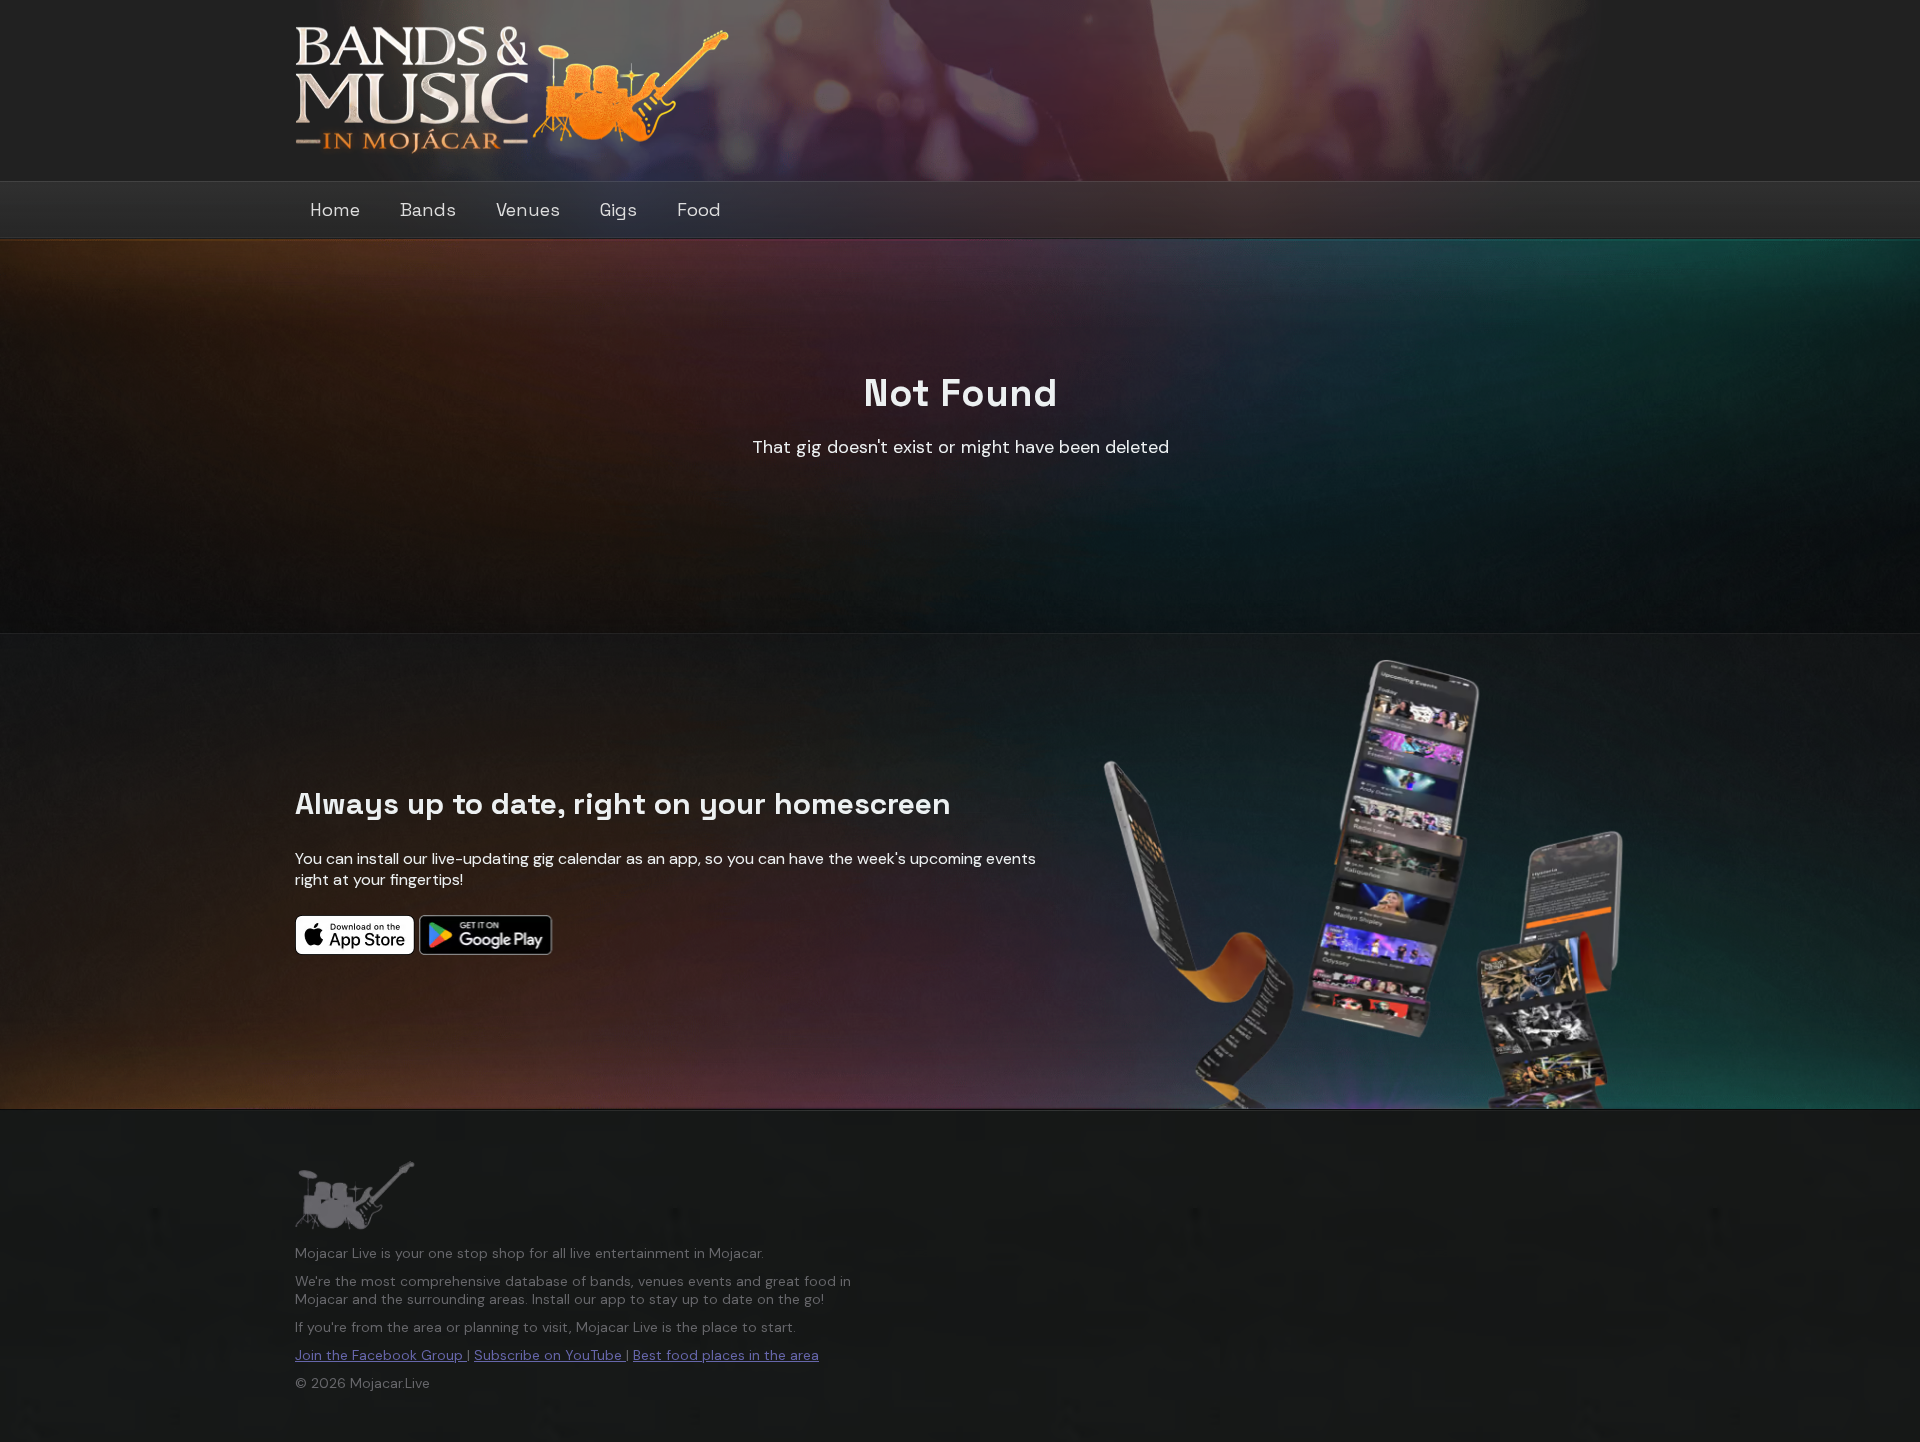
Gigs (618, 209)
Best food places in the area (726, 1355)
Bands (428, 209)
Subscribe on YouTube (550, 1355)
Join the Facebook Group (381, 1355)
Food (699, 209)
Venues (528, 209)
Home (335, 209)
